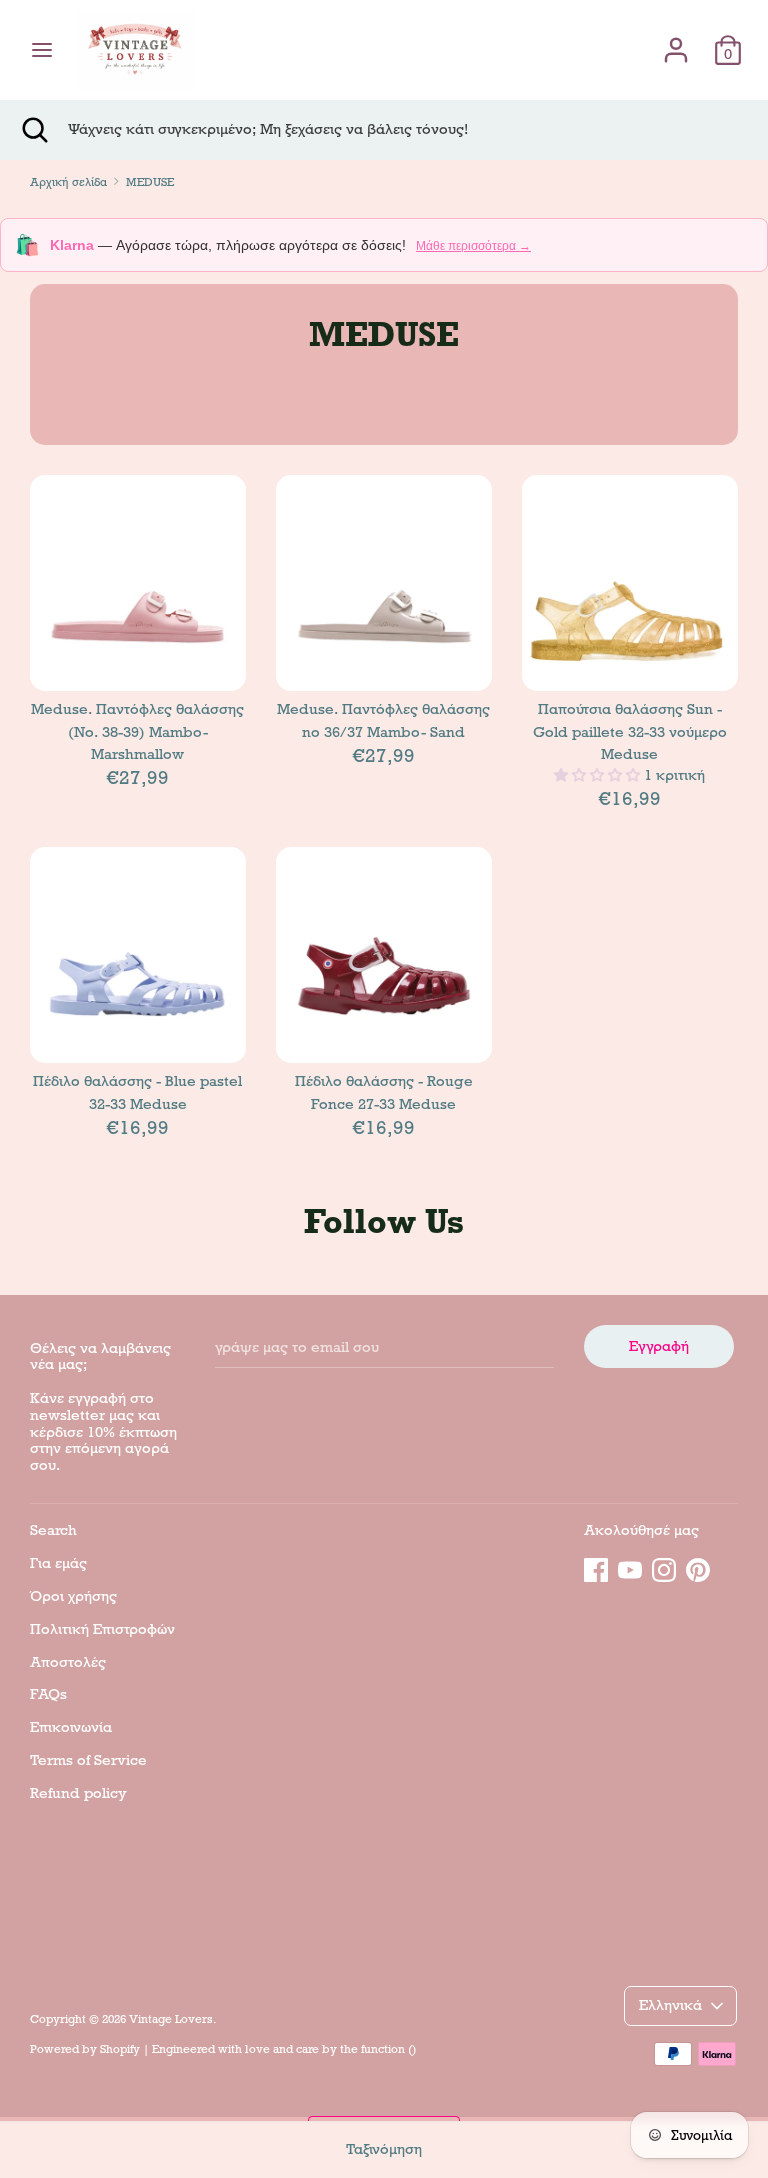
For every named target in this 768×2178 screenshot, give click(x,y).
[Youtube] (630, 1567)
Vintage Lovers (171, 2019)
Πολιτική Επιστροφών (102, 1629)
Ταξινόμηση (384, 2149)
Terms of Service (88, 1760)
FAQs (48, 1694)
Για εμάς (58, 1563)
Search (53, 1530)
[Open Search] (34, 130)
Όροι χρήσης (73, 1596)
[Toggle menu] (42, 50)
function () (388, 2049)
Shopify (120, 2049)
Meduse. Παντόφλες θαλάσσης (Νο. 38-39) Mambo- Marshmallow (137, 731)
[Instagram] (664, 1567)
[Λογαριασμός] (676, 41)
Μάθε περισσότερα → (473, 246)
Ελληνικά (670, 2005)
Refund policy (78, 1793)
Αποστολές (68, 1662)
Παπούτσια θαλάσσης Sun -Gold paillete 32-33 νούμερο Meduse (630, 731)
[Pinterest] (698, 1567)
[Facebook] (596, 1567)
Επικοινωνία (71, 1727)
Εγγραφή (659, 1346)
